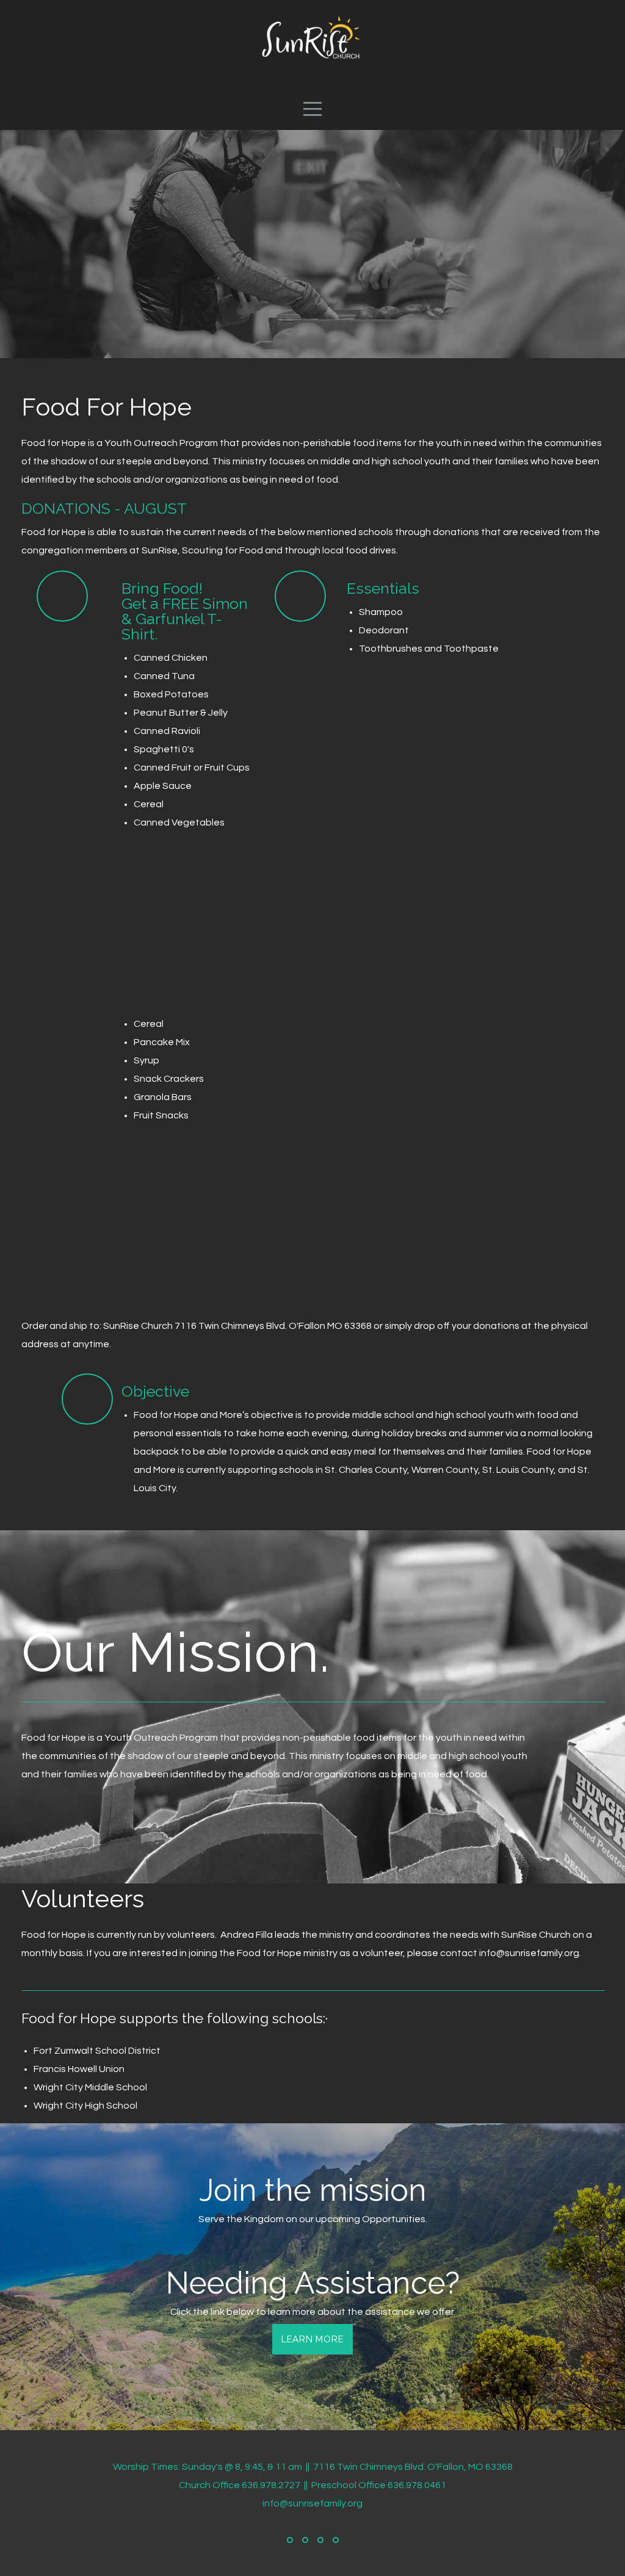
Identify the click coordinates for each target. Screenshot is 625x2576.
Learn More (313, 2339)
